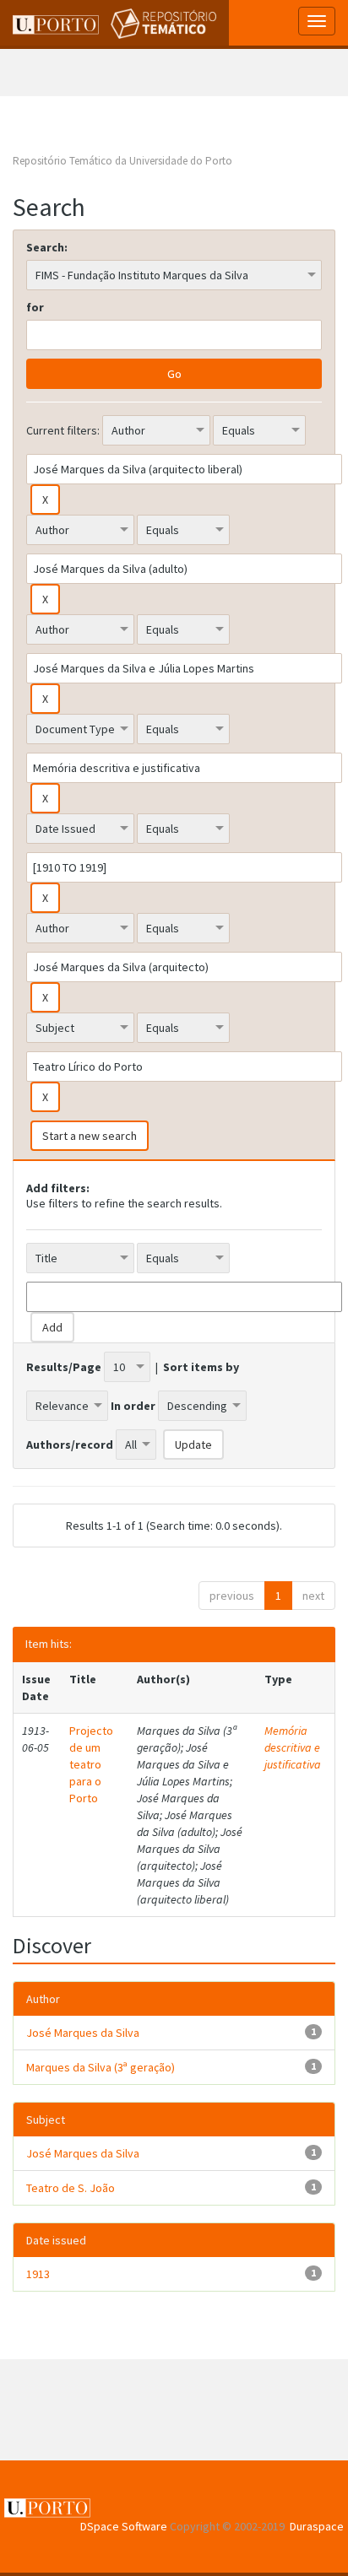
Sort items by (201, 1367)
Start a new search (90, 1136)
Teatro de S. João (71, 2188)
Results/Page (64, 1367)
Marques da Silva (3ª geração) (101, 2067)
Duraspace (317, 2526)
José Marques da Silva (83, 2033)
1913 (38, 2274)
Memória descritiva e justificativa (293, 1747)
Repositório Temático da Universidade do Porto (122, 161)
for (35, 307)
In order (133, 1406)
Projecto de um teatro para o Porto (91, 1764)
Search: (47, 247)
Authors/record (70, 1445)
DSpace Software (124, 2526)
